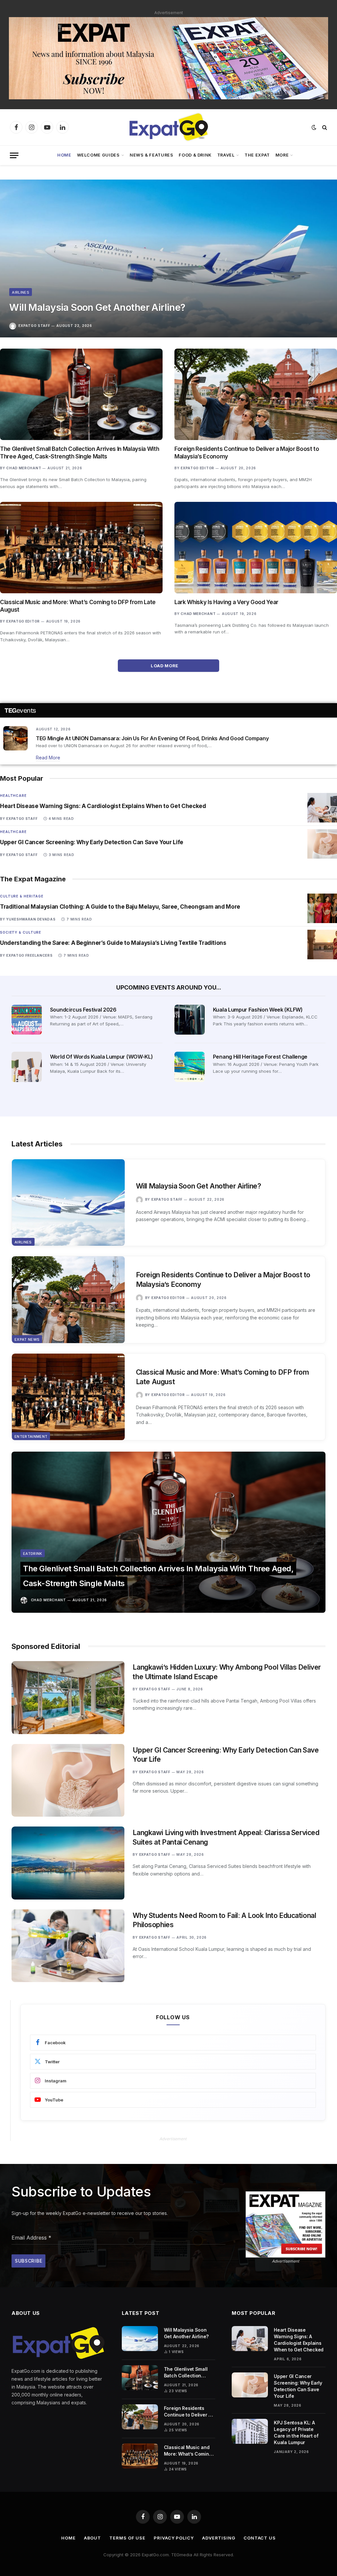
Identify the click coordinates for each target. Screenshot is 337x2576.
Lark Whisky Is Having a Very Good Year (226, 602)
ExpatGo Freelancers (29, 955)
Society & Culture (21, 932)
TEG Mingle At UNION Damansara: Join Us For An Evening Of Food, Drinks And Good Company (152, 738)
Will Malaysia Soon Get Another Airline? (97, 307)
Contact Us (260, 2538)
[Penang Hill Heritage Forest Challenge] (190, 1067)
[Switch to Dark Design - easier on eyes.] (314, 127)
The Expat (257, 155)
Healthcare (13, 796)
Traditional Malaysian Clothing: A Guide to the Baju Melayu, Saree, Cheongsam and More (120, 907)
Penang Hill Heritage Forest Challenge (260, 1057)
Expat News (27, 1339)
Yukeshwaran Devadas (31, 919)
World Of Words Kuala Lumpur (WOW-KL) (101, 1057)
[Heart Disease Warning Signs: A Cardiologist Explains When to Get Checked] (322, 808)
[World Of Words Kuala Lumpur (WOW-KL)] (27, 1067)
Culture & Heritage (22, 896)
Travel (226, 155)
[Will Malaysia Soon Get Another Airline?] (168, 258)
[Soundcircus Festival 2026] (27, 1020)
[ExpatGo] (168, 127)
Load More (165, 666)
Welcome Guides (98, 155)
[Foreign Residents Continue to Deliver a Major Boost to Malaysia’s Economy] (256, 394)
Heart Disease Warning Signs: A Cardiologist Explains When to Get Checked (103, 806)
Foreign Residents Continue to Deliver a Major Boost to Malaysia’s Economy (247, 453)
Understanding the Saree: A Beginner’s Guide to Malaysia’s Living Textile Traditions (113, 943)
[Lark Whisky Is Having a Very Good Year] (256, 548)
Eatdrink (33, 1554)
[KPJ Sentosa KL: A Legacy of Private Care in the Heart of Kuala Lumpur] (250, 2431)
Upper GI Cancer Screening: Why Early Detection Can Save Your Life (92, 842)
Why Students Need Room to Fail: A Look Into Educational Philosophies (224, 1920)
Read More (48, 758)
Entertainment (31, 1436)
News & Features (152, 155)
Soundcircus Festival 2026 (83, 1010)
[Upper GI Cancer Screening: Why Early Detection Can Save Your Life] (322, 844)
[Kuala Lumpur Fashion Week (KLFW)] (190, 1020)
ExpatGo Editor (197, 468)
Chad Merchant (24, 468)
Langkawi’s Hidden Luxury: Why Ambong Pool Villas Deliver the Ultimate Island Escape (227, 1672)
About (93, 2538)
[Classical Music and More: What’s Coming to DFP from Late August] (81, 548)
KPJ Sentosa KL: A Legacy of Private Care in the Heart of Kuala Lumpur (296, 2432)
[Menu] (14, 155)
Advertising (219, 2538)
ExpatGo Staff (34, 326)
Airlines (21, 292)
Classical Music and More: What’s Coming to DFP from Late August (78, 606)
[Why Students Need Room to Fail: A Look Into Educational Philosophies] (68, 1946)
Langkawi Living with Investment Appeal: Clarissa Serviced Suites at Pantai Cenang (226, 1837)
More (282, 155)
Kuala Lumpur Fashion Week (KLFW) (258, 1010)
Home (64, 155)
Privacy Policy (174, 2538)
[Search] (324, 127)
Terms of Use (127, 2538)
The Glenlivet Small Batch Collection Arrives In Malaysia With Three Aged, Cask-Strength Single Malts (79, 453)
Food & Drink (195, 155)
